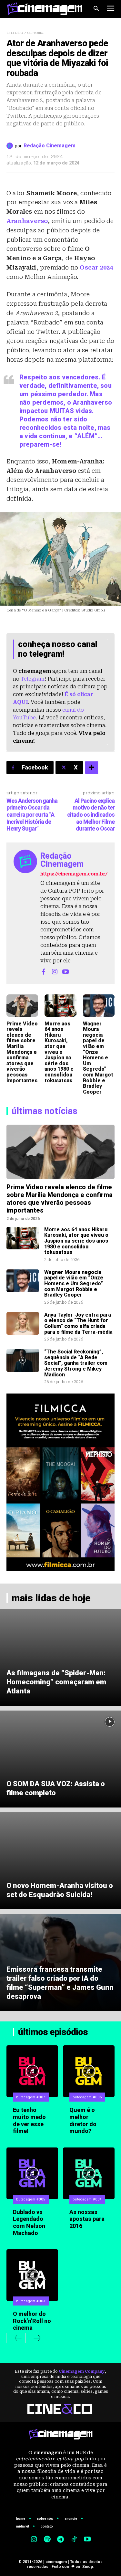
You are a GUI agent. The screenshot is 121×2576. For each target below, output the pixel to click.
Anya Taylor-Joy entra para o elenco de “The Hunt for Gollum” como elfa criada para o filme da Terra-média (78, 1323)
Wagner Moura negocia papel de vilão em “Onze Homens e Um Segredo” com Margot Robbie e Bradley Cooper (98, 1058)
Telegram (33, 679)
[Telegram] (61, 2540)
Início (15, 32)
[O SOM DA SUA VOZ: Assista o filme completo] (60, 1759)
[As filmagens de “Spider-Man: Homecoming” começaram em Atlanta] (60, 1657)
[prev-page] (15, 2338)
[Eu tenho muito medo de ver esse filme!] (32, 2071)
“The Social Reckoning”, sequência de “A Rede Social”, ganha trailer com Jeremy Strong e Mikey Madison (76, 1363)
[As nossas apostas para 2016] (89, 2173)
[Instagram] (55, 971)
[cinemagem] (45, 9)
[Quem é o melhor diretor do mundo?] (89, 2071)
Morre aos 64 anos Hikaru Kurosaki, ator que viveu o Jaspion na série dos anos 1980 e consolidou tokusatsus (59, 1052)
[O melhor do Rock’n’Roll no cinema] (32, 2275)
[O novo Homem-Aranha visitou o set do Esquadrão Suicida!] (60, 1861)
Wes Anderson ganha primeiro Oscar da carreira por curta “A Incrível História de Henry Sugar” (32, 815)
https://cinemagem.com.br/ (74, 874)
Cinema (35, 32)
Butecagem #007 (31, 2097)
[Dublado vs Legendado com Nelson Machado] (32, 2173)
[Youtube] (66, 971)
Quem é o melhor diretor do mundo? (83, 2120)
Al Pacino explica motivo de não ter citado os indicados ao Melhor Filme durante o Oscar (91, 815)
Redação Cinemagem (50, 146)
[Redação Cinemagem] (11, 146)
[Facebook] (44, 971)
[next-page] (34, 2338)
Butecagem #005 (31, 2199)
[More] (92, 768)
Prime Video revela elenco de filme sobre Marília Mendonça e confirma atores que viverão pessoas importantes (22, 1052)
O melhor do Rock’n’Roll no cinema (32, 2321)
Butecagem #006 (87, 2097)
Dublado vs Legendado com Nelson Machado (29, 2222)
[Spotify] (47, 2540)
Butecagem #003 (31, 2301)
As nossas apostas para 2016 (87, 2219)
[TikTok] (74, 2540)
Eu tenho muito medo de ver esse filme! (29, 2120)
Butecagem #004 (87, 2199)
